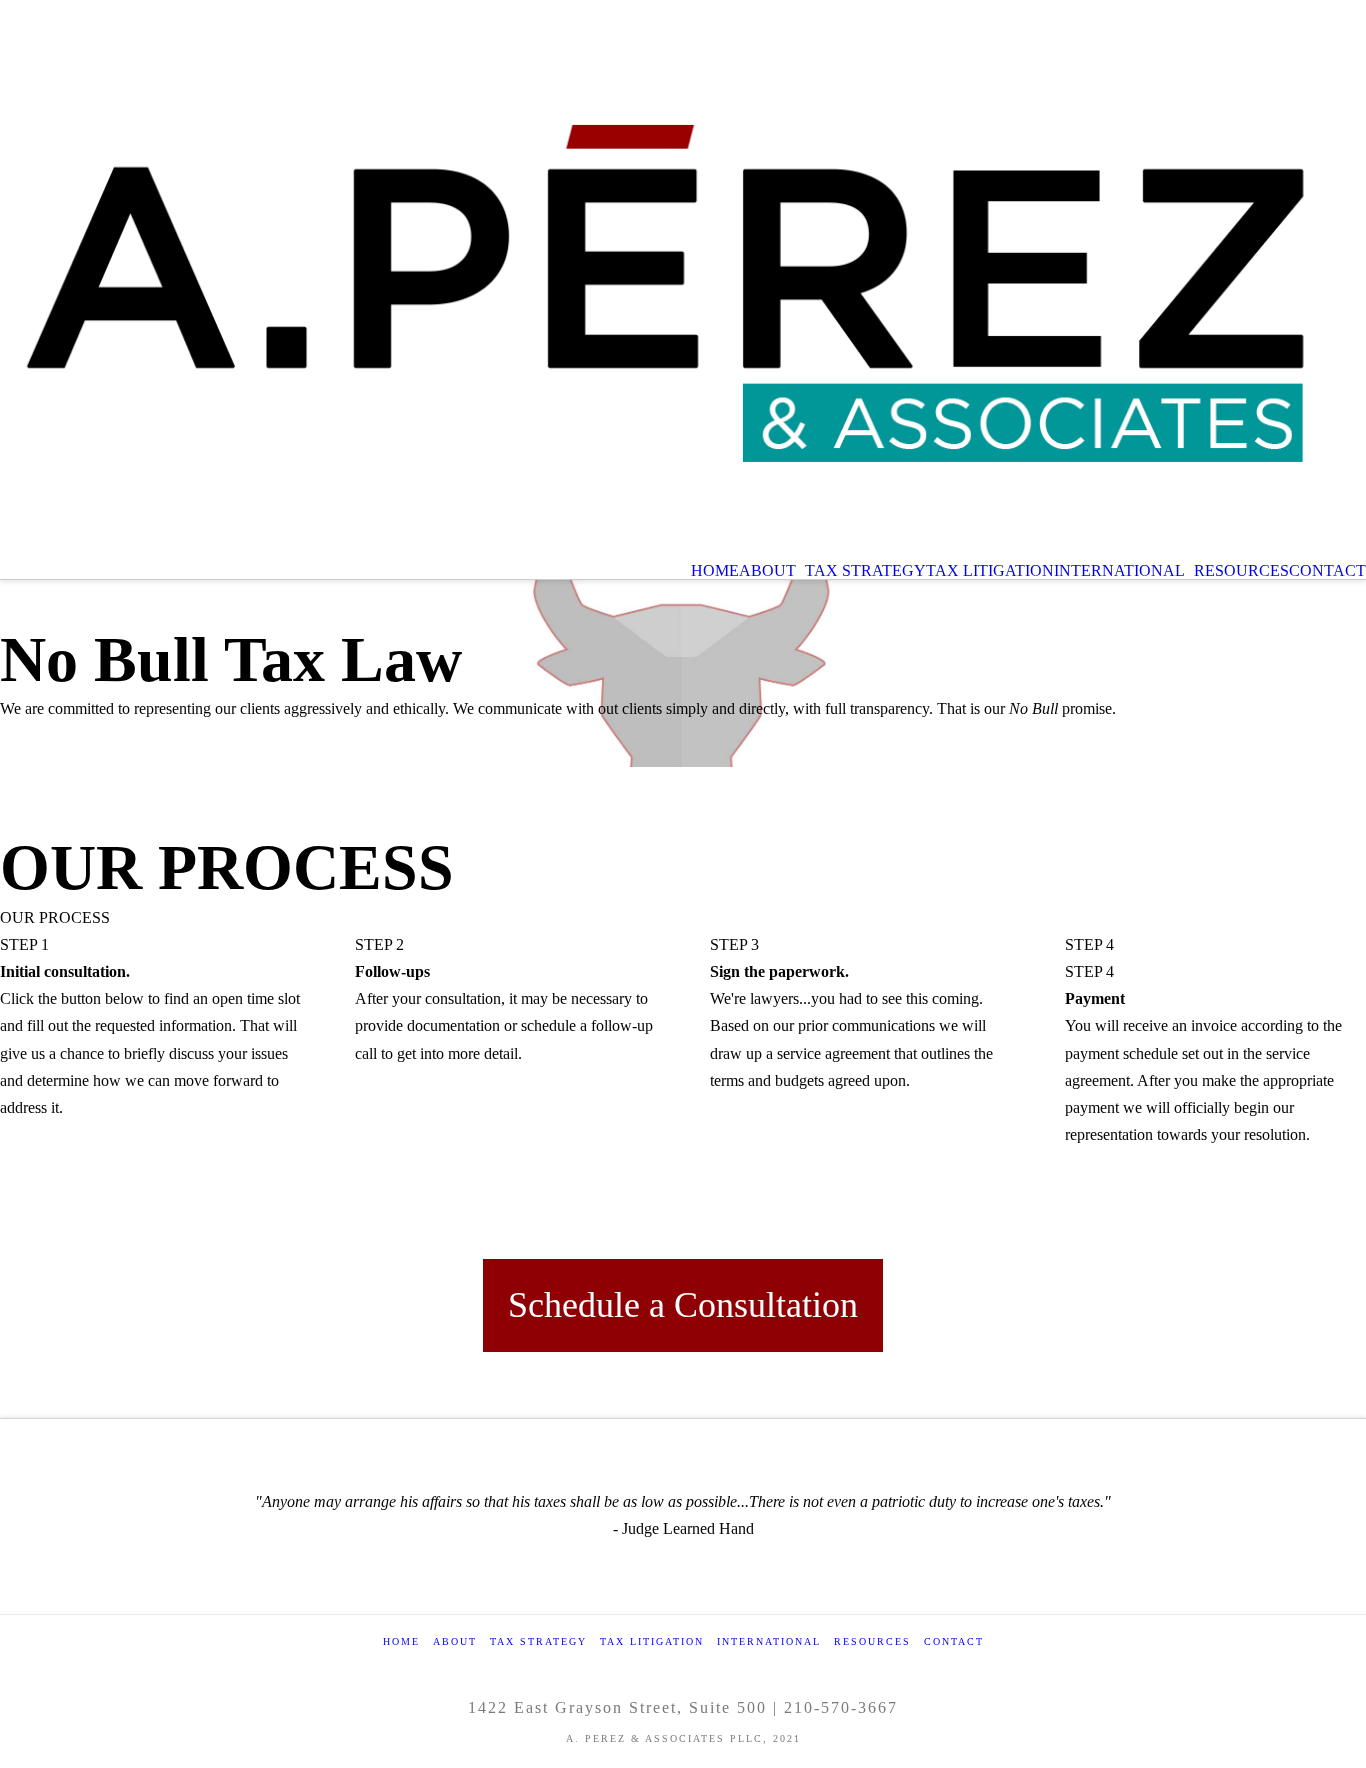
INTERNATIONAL (769, 1641)
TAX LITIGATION (652, 1641)
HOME (401, 1641)
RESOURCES (872, 1641)
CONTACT (954, 1641)
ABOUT (455, 1641)
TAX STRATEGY (538, 1641)
